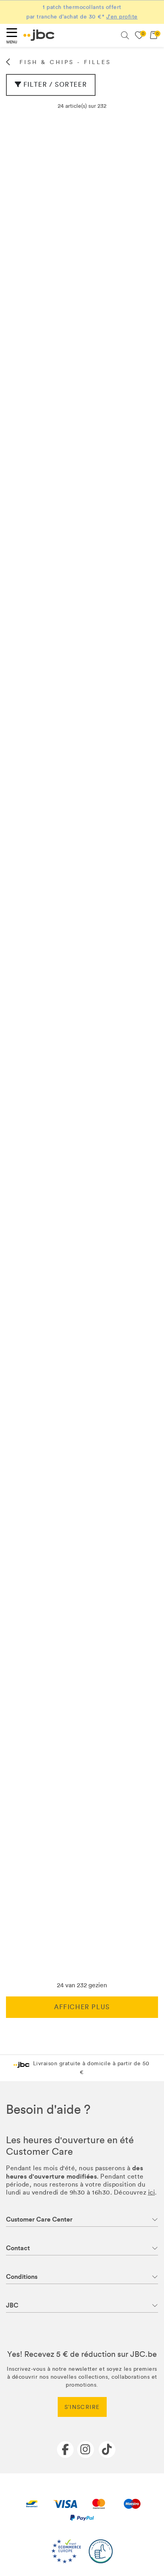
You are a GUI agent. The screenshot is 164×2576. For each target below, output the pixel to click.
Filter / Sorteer (55, 85)
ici (152, 2192)
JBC (12, 2305)
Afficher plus (82, 2007)
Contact (18, 2248)
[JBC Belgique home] (39, 35)
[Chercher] (125, 35)
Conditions (22, 2277)
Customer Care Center (39, 2219)
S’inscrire (82, 2407)
